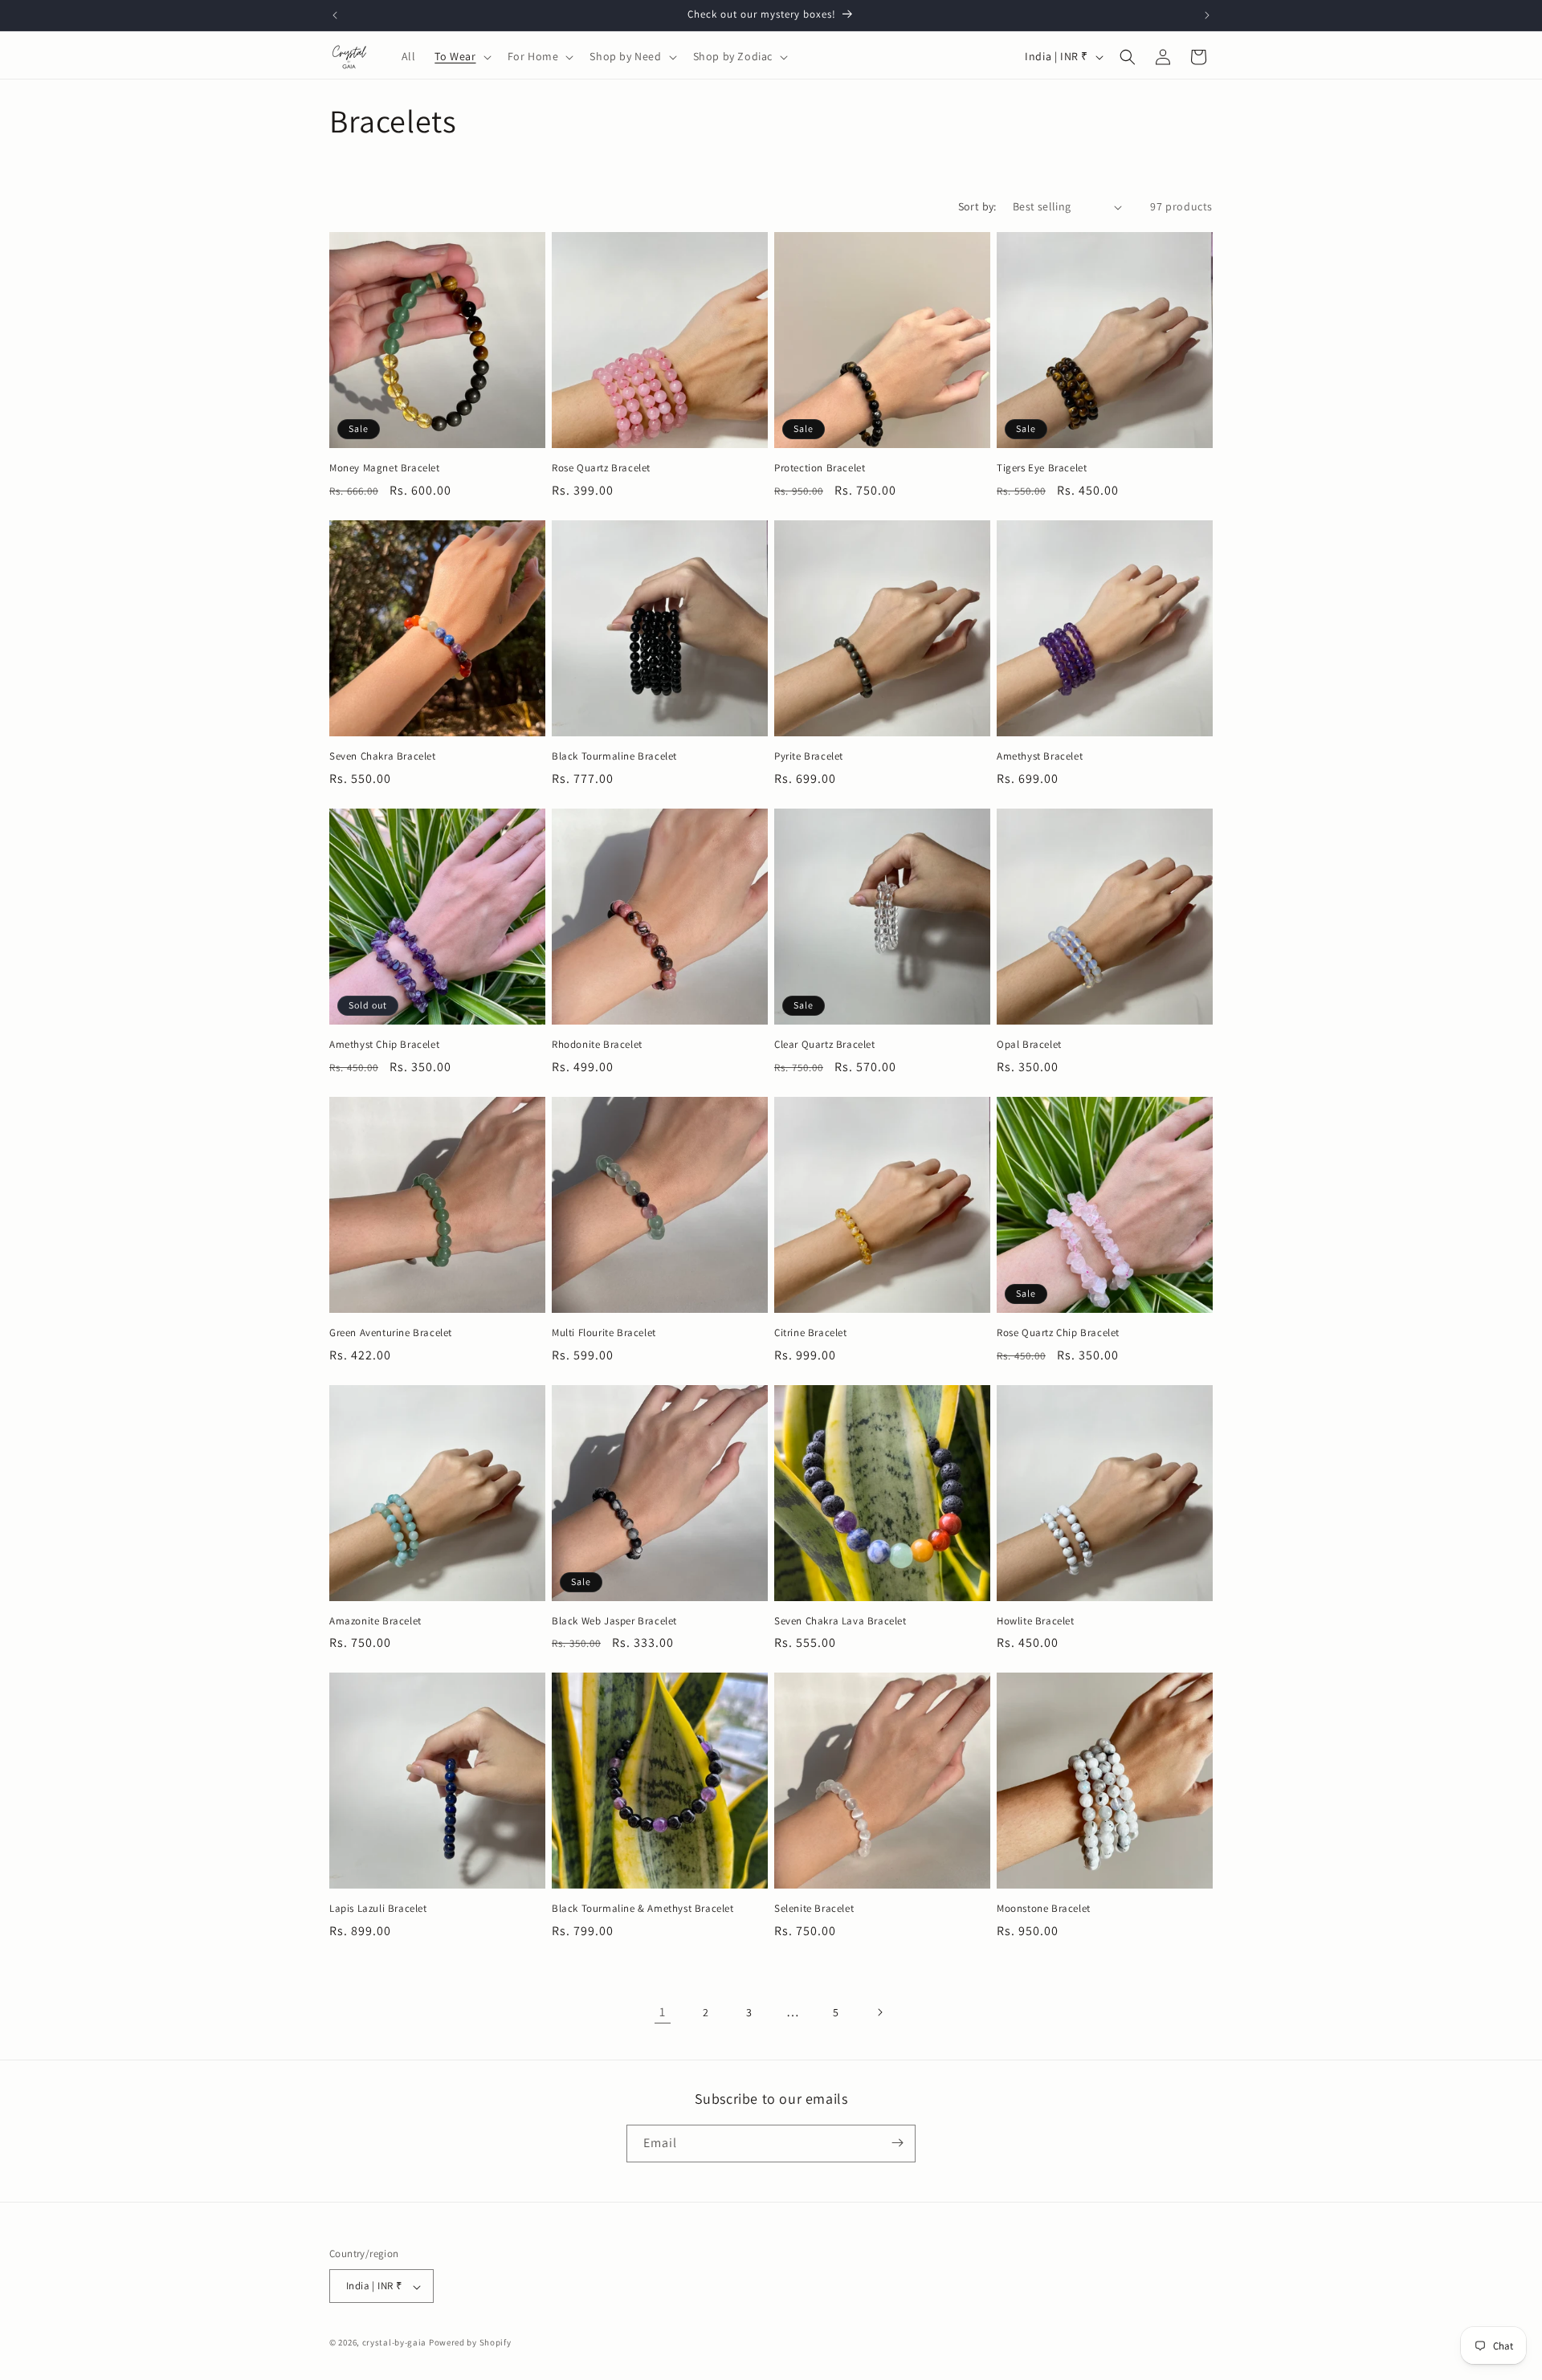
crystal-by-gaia (395, 2343)
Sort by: (977, 206)
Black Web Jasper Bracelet (614, 1621)
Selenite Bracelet (814, 1909)
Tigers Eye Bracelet (1042, 468)
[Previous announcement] (335, 15)
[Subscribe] (897, 2143)
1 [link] (663, 2012)
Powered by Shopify (470, 2343)
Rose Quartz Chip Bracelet (1058, 1333)
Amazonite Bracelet (375, 1621)
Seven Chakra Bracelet (383, 756)
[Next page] (879, 2012)
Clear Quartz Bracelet (825, 1045)
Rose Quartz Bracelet (601, 468)
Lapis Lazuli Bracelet (378, 1909)
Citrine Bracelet (811, 1333)
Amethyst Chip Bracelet (384, 1045)
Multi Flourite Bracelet (604, 1333)
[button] (461, 56)
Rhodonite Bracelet (597, 1045)
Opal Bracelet (1029, 1045)
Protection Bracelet (820, 468)
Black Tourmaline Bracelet (614, 756)
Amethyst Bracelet (1040, 756)
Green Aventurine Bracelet (391, 1333)
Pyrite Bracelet (809, 756)
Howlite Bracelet (1036, 1621)
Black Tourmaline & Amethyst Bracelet (643, 1909)
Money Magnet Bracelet (385, 468)
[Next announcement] (1207, 15)
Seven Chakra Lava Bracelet (840, 1621)
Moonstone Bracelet (1044, 1909)
